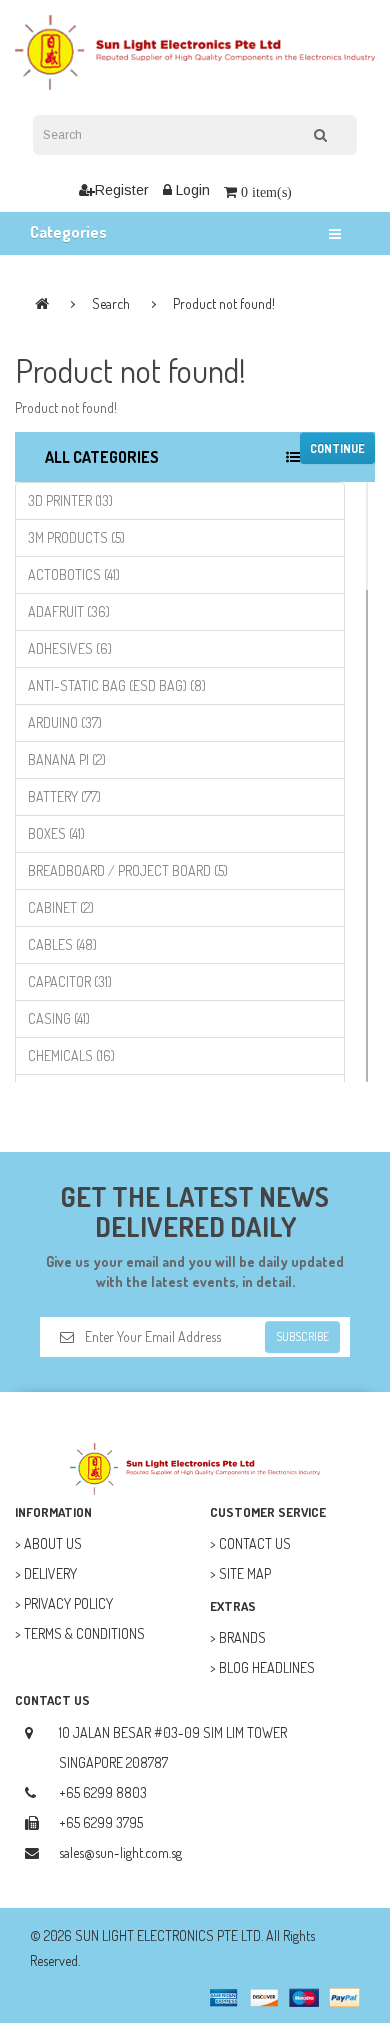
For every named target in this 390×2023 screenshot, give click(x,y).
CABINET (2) (61, 907)
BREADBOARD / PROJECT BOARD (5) (128, 870)
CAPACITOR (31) (70, 981)
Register (122, 190)
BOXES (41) (56, 833)
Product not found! (224, 303)
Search (111, 303)
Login (191, 190)
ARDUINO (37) (65, 722)
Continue (337, 448)
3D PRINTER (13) (70, 500)
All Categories (102, 457)
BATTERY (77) (64, 796)
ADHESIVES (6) (70, 648)
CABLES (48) (62, 944)
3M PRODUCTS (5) (76, 537)
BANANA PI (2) (67, 759)
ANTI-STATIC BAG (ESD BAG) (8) (117, 685)
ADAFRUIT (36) (69, 611)
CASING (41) (59, 1018)
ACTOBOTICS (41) (74, 574)
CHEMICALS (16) (71, 1055)
